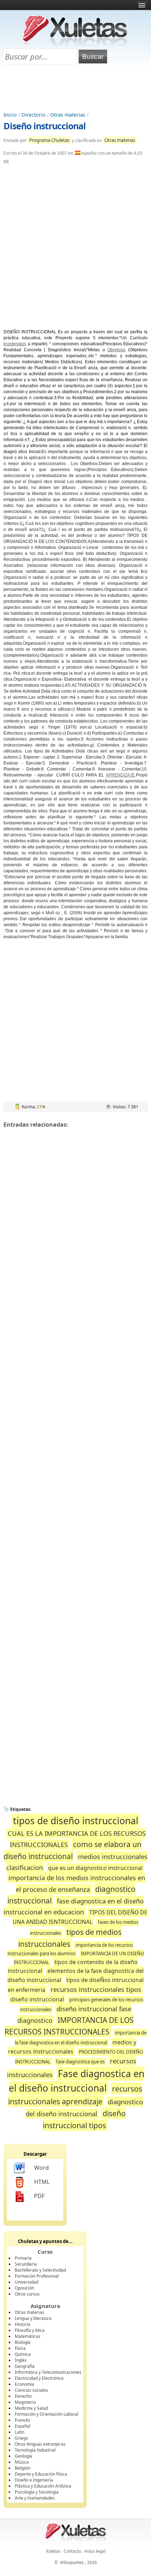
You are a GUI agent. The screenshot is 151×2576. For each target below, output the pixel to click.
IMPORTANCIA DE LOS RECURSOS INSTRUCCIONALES (69, 2026)
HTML (42, 2182)
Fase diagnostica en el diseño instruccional (77, 2081)
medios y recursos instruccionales (72, 2047)
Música (22, 2462)
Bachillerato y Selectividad (40, 2270)
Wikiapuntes (72, 2562)
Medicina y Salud (31, 2408)
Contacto (72, 2551)
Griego (21, 2438)
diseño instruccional (37, 1999)
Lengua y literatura (33, 2318)
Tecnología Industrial (35, 2450)
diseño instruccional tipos (84, 2119)
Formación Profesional (37, 2276)
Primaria (23, 2258)
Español (22, 2426)
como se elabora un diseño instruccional (73, 1850)
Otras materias (68, 115)
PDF (39, 2196)
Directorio (34, 115)
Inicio (10, 115)
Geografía (25, 2366)
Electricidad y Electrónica (39, 2378)
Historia (22, 2324)
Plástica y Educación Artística (43, 2486)
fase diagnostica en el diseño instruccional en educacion (74, 1906)
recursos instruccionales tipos (96, 1989)
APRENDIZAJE (120, 775)
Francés (22, 2420)
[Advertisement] (75, 88)
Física (20, 2348)
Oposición (24, 2288)
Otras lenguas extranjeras (40, 2444)
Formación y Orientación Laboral (47, 2414)
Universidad (27, 2282)
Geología (24, 2456)
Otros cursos (27, 2294)
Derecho (23, 2396)
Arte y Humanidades (35, 2498)
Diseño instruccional (45, 126)
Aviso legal (95, 2551)
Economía (24, 2384)
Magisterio (25, 2402)
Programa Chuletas (49, 140)
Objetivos (116, 350)
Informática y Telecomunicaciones (48, 2372)
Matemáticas (28, 2336)
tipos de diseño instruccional (76, 1821)
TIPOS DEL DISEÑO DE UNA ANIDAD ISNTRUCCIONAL (80, 1917)
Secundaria (26, 2264)
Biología (23, 2342)
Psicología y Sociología (37, 2492)
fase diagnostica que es (80, 2062)
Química (23, 2354)
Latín (19, 2432)
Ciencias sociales (31, 2390)
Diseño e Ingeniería (34, 2480)
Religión (22, 2468)
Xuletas (53, 2551)
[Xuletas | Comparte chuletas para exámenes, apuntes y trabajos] (75, 45)
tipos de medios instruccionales (70, 1938)
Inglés (21, 2360)
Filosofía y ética (30, 2330)
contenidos (15, 344)
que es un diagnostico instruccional (95, 1868)
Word (41, 2168)
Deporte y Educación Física (41, 2474)
